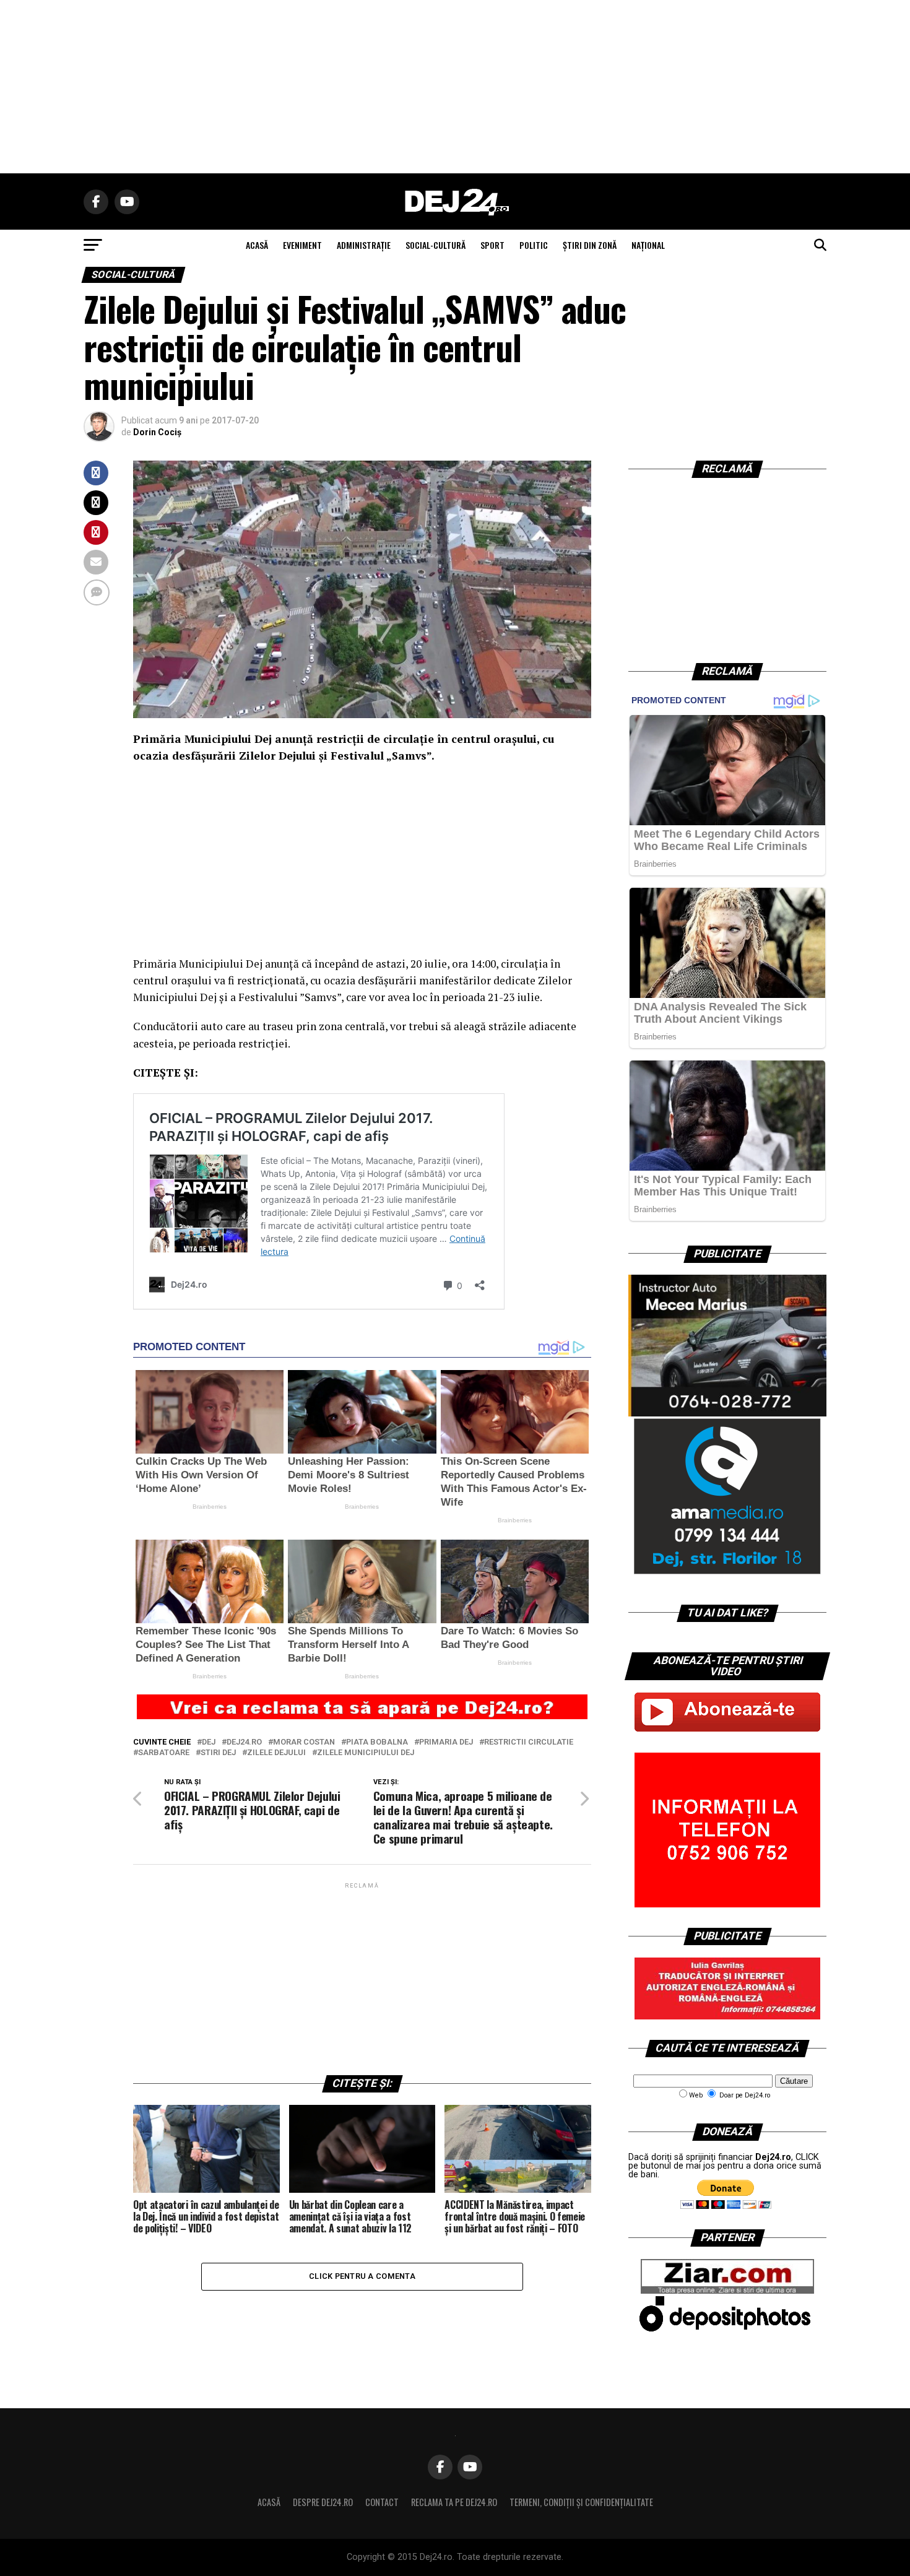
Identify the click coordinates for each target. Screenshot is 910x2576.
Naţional (648, 245)
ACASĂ (257, 245)
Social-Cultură (435, 245)
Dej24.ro (244, 1742)
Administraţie (364, 245)
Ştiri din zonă (590, 245)
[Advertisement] (455, 87)
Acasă (269, 2502)
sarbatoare (164, 1753)
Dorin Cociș (157, 432)
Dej (209, 1742)
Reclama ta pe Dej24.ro (454, 2502)
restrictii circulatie (529, 1742)
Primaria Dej (446, 1742)
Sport (492, 245)
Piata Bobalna (377, 1742)
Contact (382, 2502)
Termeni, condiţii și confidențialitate (581, 2502)
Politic (534, 245)
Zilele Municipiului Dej (366, 1753)
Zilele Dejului (276, 1753)
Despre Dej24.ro (323, 2502)
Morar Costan (304, 1742)
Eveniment (302, 245)
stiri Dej (218, 1753)
